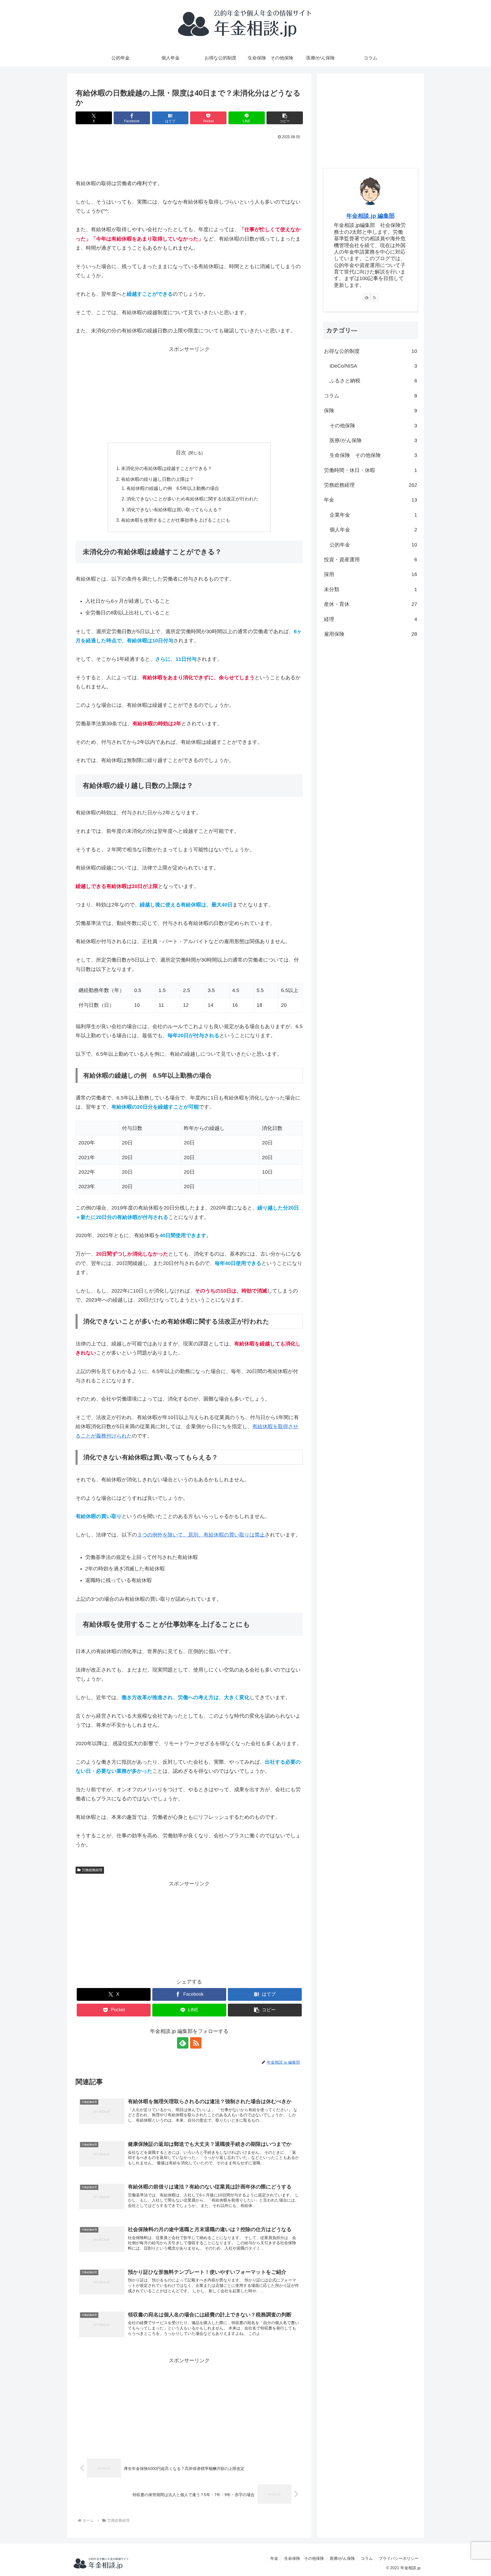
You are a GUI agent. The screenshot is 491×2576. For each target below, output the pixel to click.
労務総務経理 (92, 1870)
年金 (274, 2558)
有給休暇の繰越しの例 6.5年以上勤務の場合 (173, 488)
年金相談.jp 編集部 (371, 216)
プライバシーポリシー (399, 2558)
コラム (367, 2558)
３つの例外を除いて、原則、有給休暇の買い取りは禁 (198, 1535)
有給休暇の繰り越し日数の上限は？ (157, 479)
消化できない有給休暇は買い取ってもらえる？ (174, 510)
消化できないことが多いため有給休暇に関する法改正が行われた (192, 499)
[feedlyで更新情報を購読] (183, 2043)
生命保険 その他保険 (304, 2558)
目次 (181, 453)
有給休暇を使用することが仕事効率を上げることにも (176, 520)
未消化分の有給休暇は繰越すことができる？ (167, 468)
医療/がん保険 (342, 2558)
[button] (285, 118)
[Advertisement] (189, 157)
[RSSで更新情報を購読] (196, 2043)
